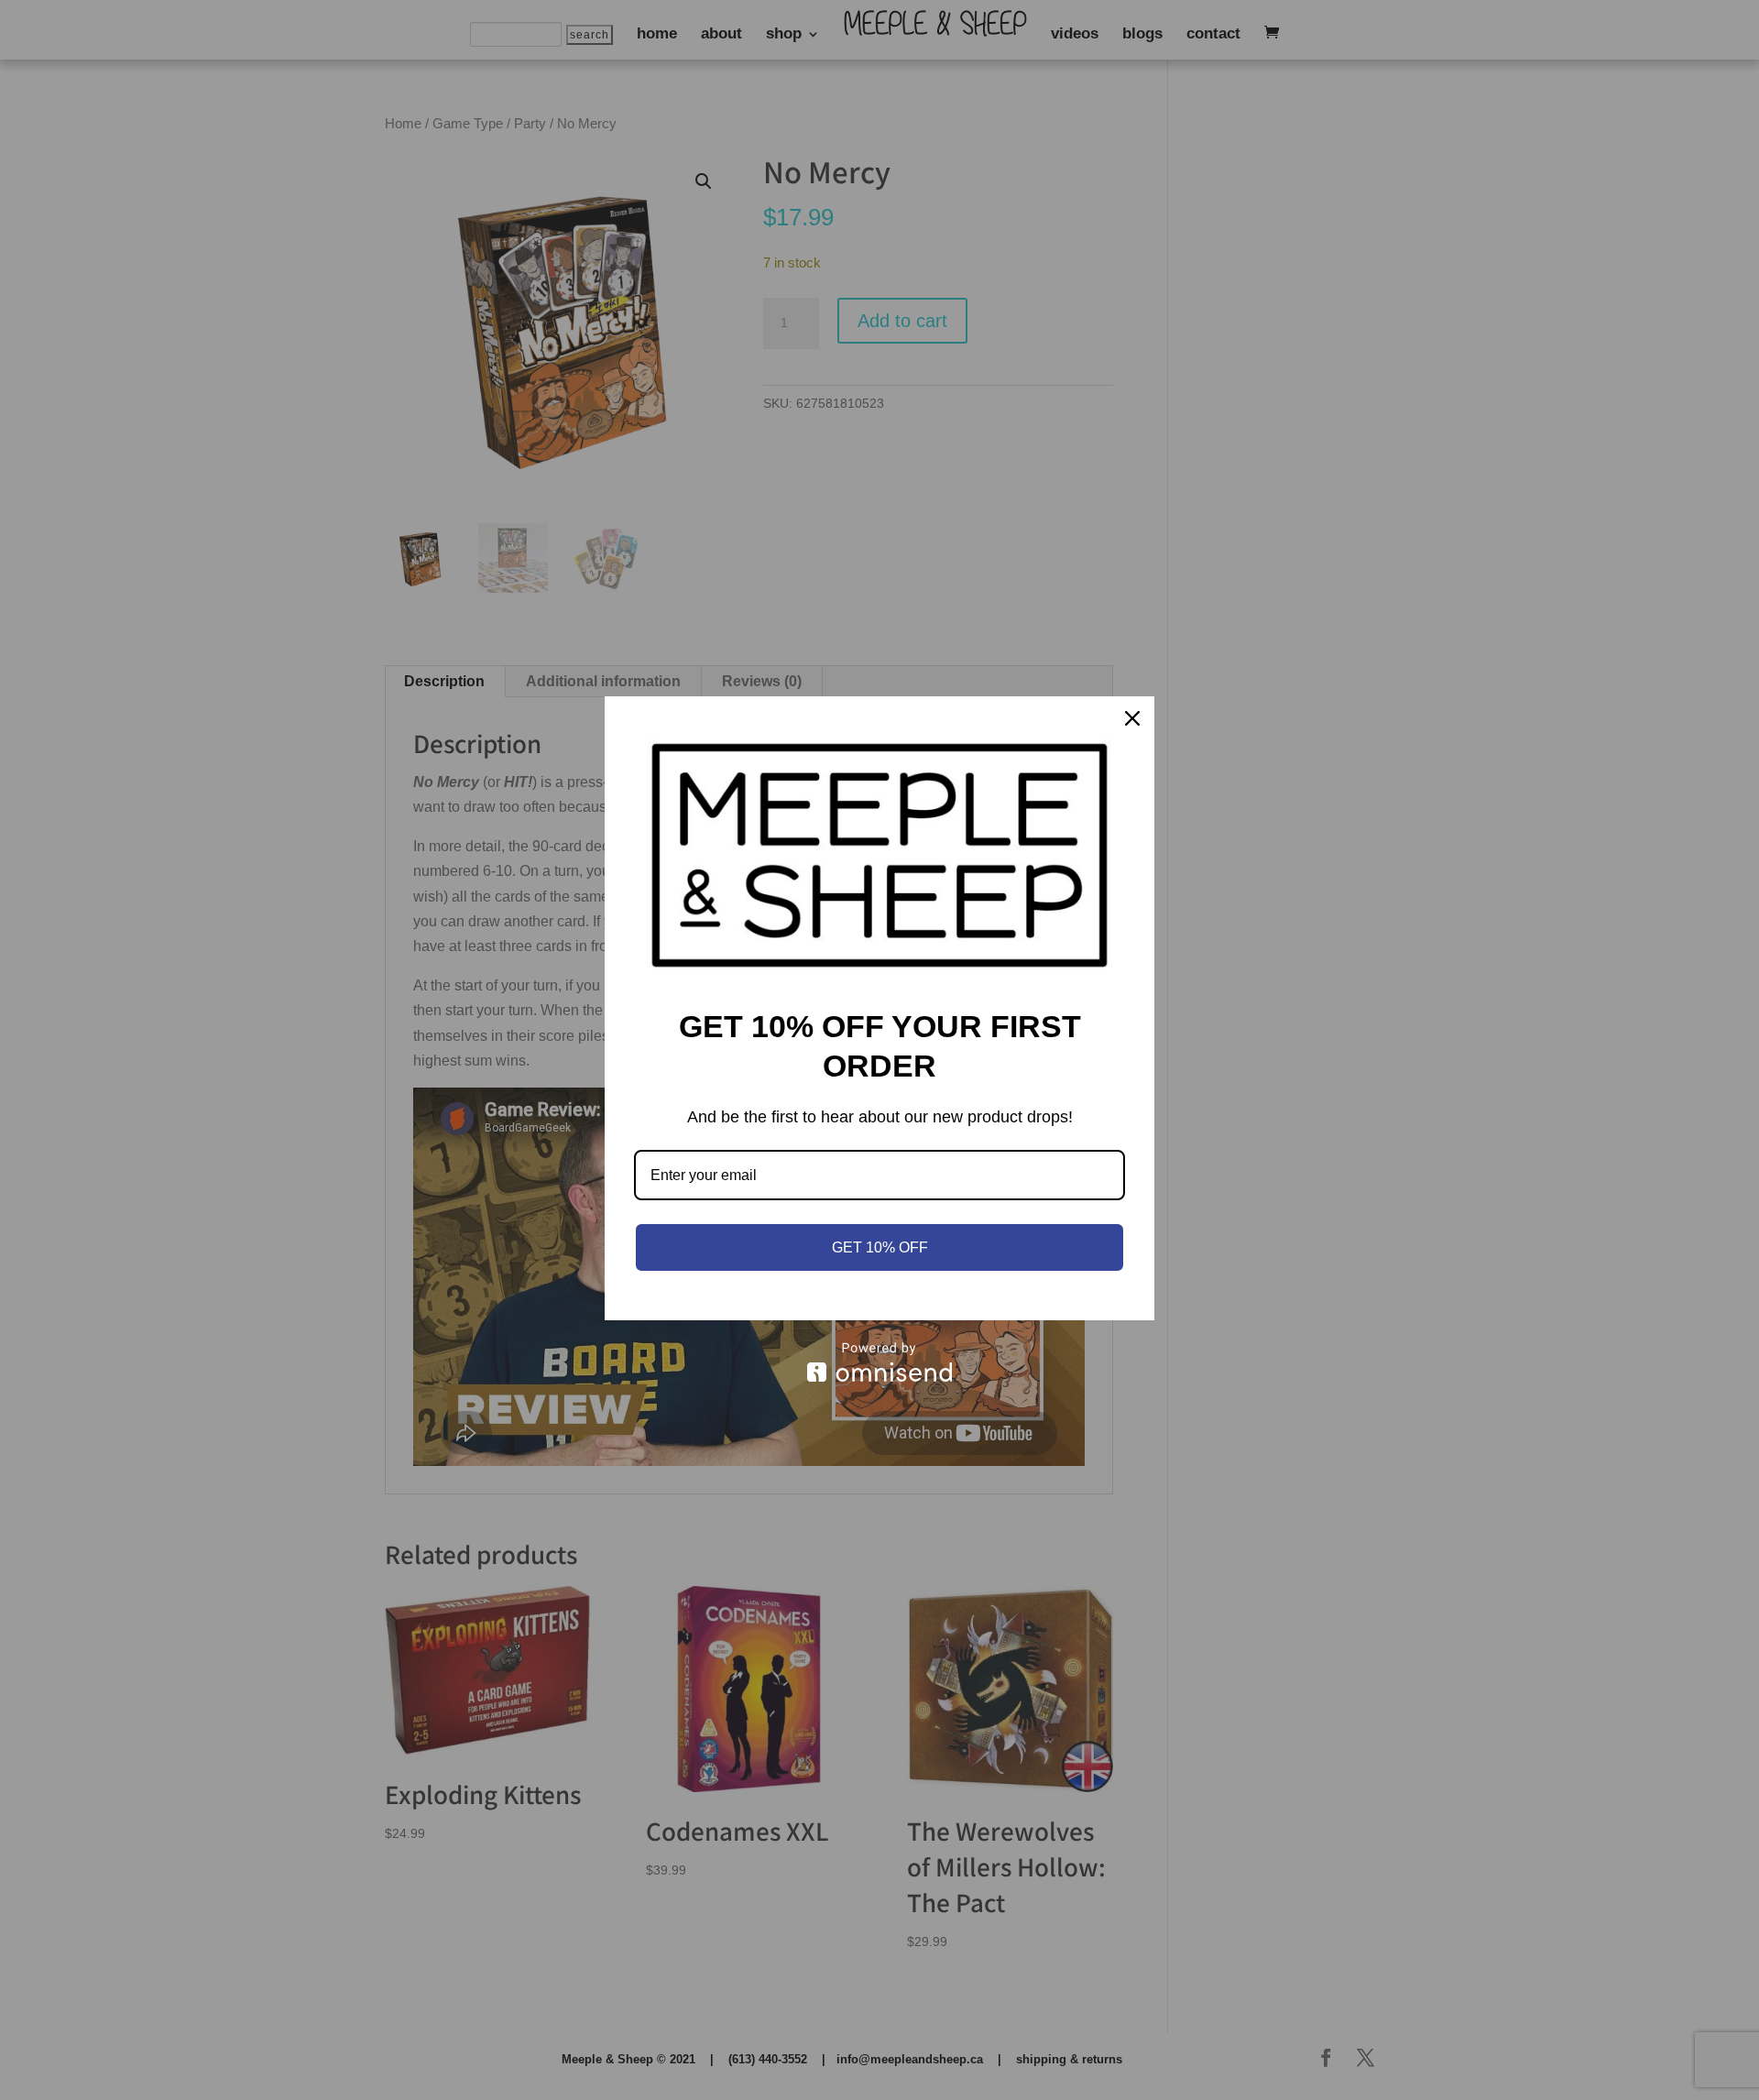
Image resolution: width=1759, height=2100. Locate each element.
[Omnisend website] (879, 1362)
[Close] (1132, 718)
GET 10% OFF (880, 1247)
